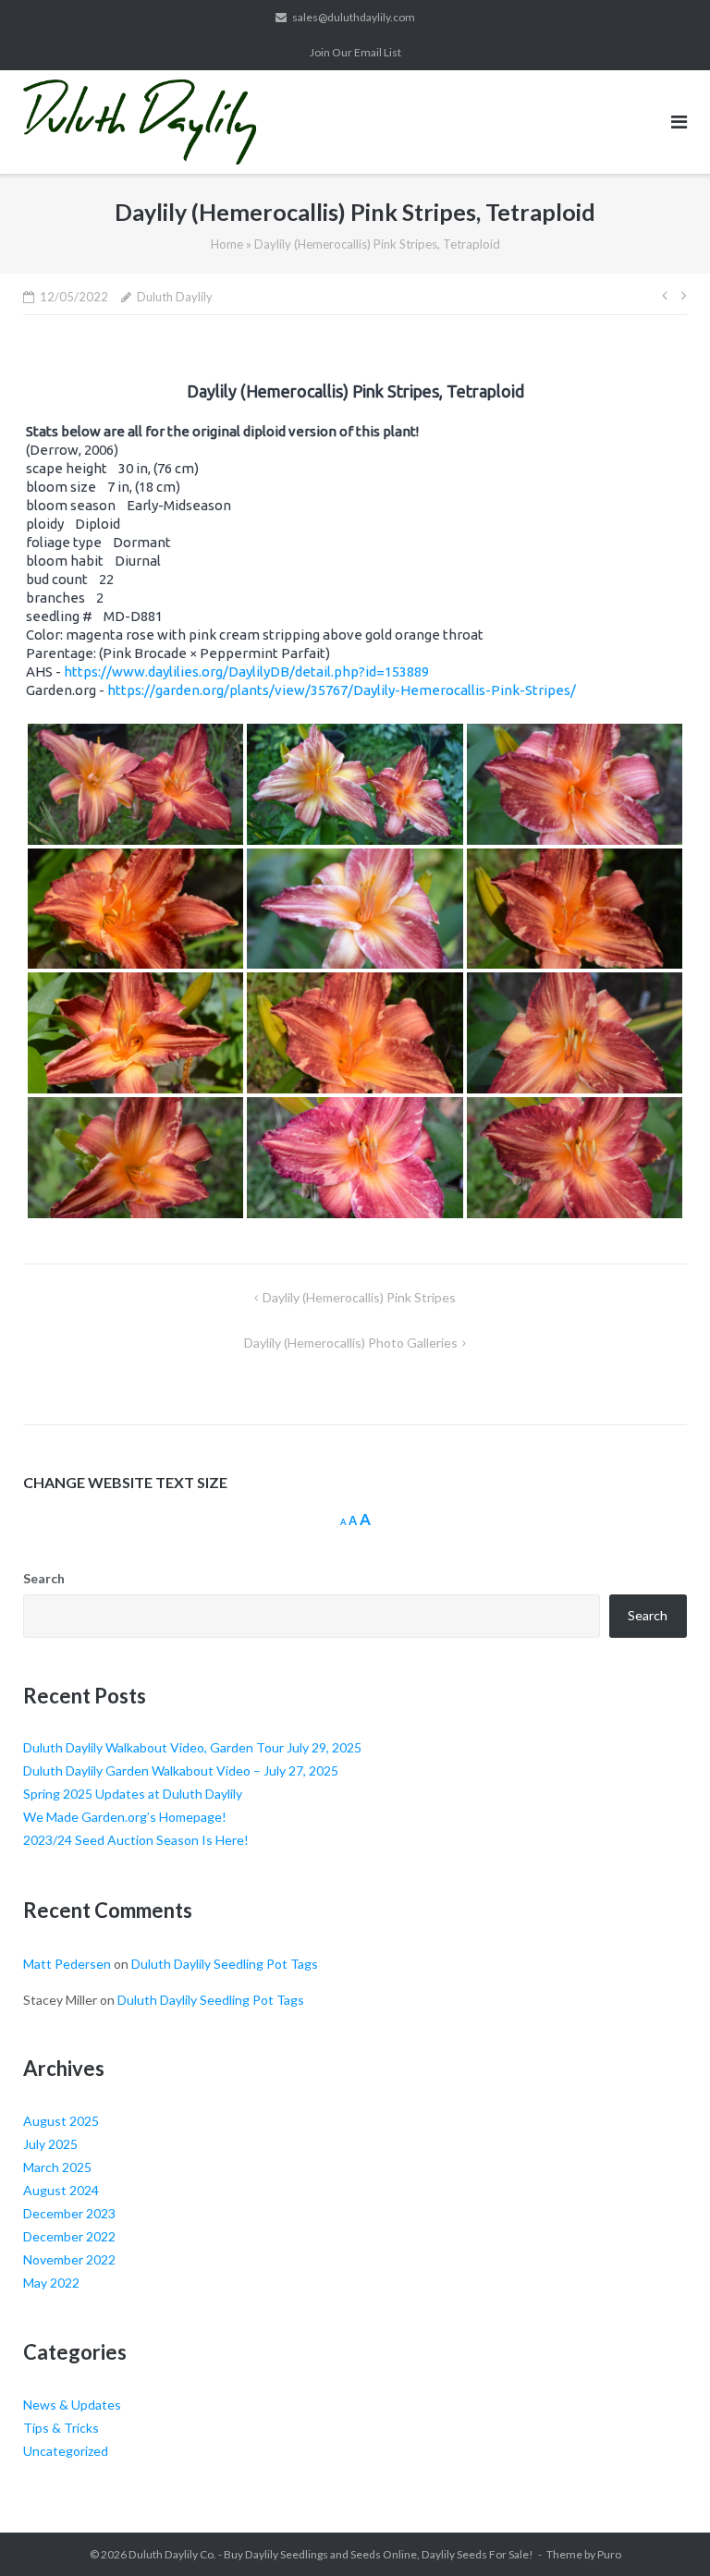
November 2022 (69, 2259)
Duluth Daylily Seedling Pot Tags (225, 1964)
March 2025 (57, 2167)
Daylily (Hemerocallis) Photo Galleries (351, 1343)
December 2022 (69, 2236)
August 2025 (61, 2121)
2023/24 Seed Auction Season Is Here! (136, 1840)
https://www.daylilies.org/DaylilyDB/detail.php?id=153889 (246, 671)
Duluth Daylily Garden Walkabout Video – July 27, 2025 (181, 1770)
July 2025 (50, 2144)
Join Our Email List (355, 52)
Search (44, 1578)
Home (227, 244)
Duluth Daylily (175, 297)
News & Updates (72, 2405)
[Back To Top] (664, 2532)
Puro (609, 2554)
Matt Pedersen (67, 1964)
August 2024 (61, 2190)
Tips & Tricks (61, 2428)
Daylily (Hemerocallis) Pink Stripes (359, 1297)
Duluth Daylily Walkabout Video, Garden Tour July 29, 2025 (192, 1747)
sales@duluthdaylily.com (354, 17)
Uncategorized (66, 2451)
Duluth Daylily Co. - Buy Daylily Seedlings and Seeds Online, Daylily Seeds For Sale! (331, 2554)
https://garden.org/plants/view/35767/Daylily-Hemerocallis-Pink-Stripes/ (342, 690)
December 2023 (69, 2213)
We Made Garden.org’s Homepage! (125, 1817)
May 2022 (51, 2283)
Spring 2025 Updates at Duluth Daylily (133, 1794)
